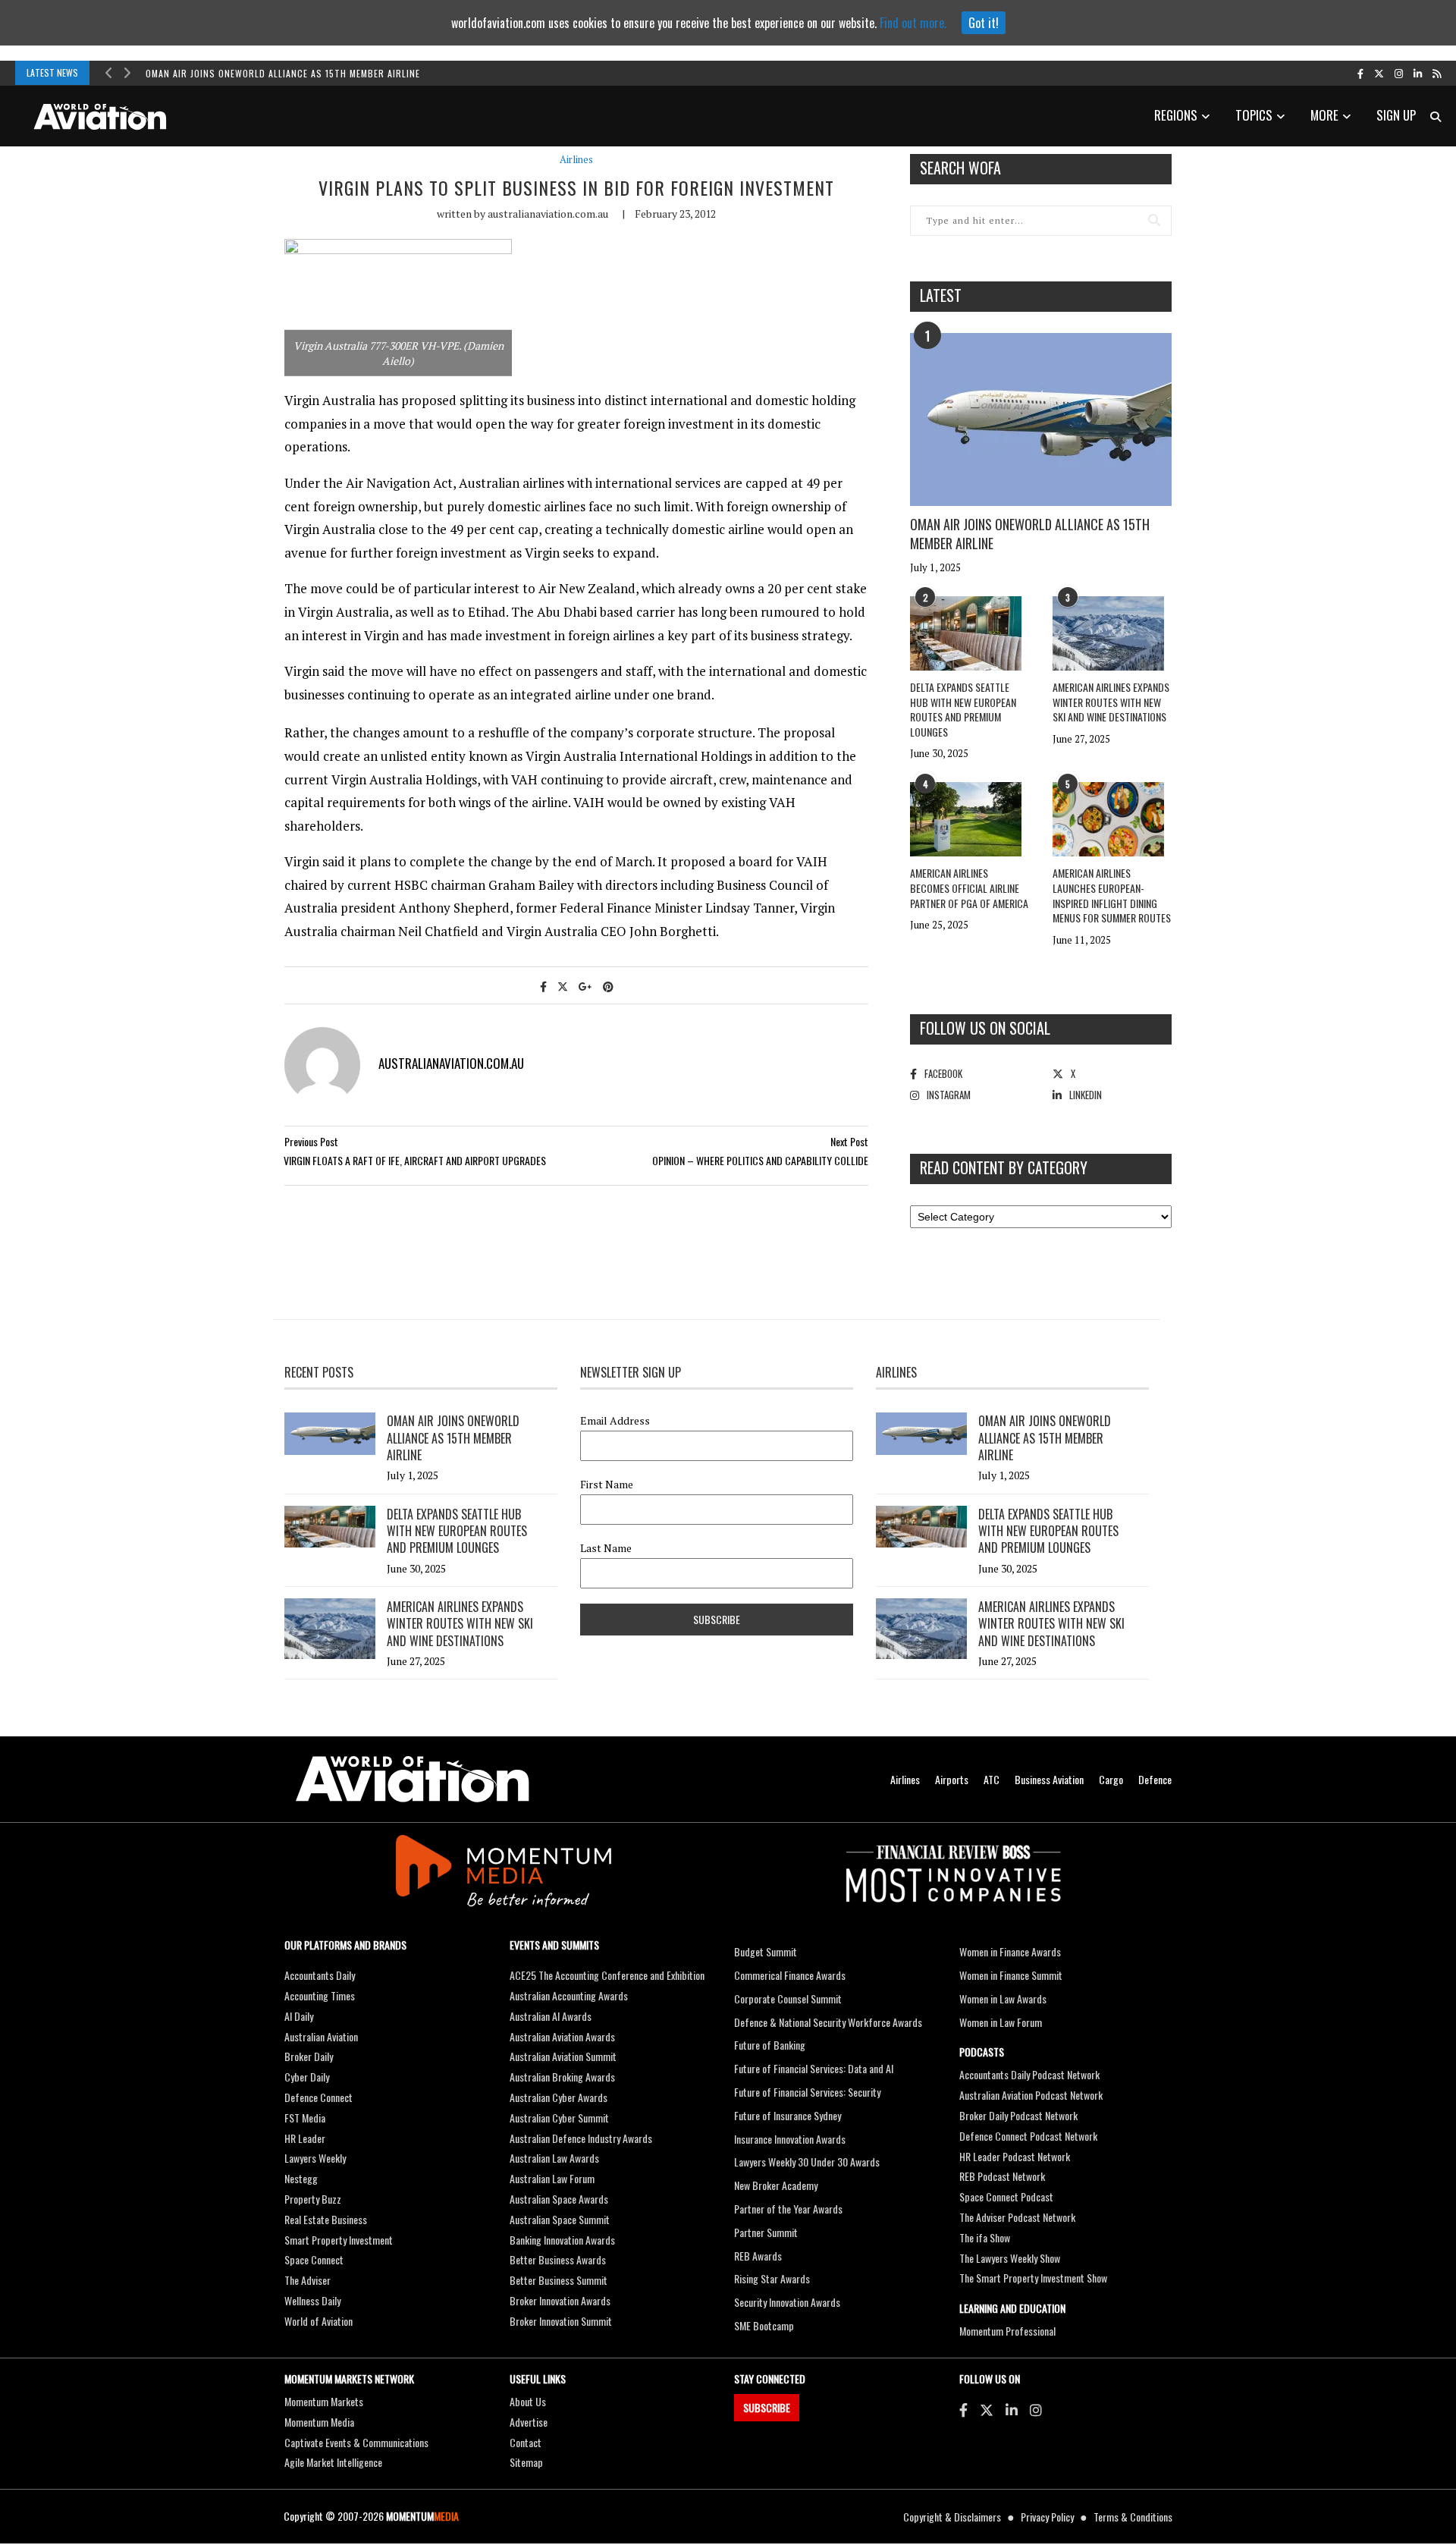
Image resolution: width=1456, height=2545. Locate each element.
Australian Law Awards (554, 2158)
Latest (941, 295)
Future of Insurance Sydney (788, 2115)
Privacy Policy (1047, 2517)
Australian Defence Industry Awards (581, 2138)
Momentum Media (319, 2422)
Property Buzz (313, 2199)
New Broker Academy (776, 2185)
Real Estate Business (326, 2219)
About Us (528, 2401)
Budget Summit (766, 1951)
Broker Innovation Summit (561, 2321)
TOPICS (1254, 115)
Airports (952, 1779)
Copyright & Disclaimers (952, 2517)
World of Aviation (318, 2321)
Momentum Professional (1007, 2331)
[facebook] (1360, 73)
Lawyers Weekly (315, 2158)
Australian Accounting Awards (569, 1995)
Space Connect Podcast (1006, 2196)
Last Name (606, 1548)
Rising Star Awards (772, 2278)
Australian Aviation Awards (562, 2036)
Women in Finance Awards (1010, 1951)
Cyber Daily (307, 2077)
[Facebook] (963, 2409)
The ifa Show (985, 2237)
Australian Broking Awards (562, 2077)
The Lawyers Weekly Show (1010, 2258)
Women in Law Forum (1001, 2022)
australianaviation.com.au (548, 214)
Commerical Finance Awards (790, 1975)
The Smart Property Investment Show (1033, 2278)
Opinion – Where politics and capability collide (760, 1160)
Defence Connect (318, 2097)
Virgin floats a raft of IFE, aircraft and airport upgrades (415, 1160)
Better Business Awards (558, 2259)
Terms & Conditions (1133, 2517)
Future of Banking (770, 2045)
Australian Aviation (321, 2036)
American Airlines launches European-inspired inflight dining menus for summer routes (1112, 895)
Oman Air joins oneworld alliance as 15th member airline (283, 73)
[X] (987, 2409)
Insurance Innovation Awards (790, 2139)
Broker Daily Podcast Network (1018, 2115)
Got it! (984, 23)
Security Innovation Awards (787, 2302)
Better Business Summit (559, 2280)
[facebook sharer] (543, 986)
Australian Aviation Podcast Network (1031, 2095)
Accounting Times (320, 1995)
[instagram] (1399, 73)
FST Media (305, 2118)
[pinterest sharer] (608, 986)
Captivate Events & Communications (356, 2442)
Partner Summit (766, 2232)
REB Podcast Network (1002, 2176)
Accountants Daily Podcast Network (1029, 2074)
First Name (607, 1485)
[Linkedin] (1012, 2409)
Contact (526, 2442)
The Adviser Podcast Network (1017, 2217)
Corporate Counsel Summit (788, 1998)
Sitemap (526, 2462)
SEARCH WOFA (960, 168)
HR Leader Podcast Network (1015, 2156)
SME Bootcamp (764, 2325)
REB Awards (758, 2256)
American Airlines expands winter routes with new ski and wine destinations (1111, 702)
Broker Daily (309, 2056)
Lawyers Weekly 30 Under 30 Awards (807, 2162)
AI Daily (299, 2016)
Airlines (576, 160)
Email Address (615, 1421)
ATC (992, 1779)
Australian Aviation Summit (563, 2056)
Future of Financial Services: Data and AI (814, 2068)
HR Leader (305, 2138)
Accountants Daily (320, 1975)
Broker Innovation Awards (560, 2300)
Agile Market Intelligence (333, 2462)
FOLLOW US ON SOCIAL (985, 1028)
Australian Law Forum (552, 2178)
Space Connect (314, 2259)
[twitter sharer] (563, 986)
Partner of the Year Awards (788, 2209)
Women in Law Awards (1003, 1998)
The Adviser (308, 2280)
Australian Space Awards (559, 2199)
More (1324, 115)
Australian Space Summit (560, 2219)
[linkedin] (1418, 73)
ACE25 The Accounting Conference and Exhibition (607, 1975)
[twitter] (1379, 73)
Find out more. (913, 23)
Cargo (1111, 1779)
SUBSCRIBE (767, 2407)
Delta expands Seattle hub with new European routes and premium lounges (963, 709)
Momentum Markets (324, 2401)
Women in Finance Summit (1011, 1975)
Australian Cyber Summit (559, 2118)
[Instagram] (1036, 2409)
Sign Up (1396, 115)
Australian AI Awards (551, 2016)
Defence (1155, 1779)
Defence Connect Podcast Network (1028, 2136)
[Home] (413, 1779)
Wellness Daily (312, 2300)
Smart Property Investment (339, 2240)
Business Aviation (1049, 1779)
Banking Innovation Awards (562, 2240)
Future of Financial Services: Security (807, 2092)
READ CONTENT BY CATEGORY (1004, 1167)
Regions (1176, 115)
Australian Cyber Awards (559, 2097)
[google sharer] (585, 986)
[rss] (1437, 73)
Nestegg (301, 2178)
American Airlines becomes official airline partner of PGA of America (969, 888)
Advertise (529, 2422)
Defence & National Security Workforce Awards (828, 2022)
